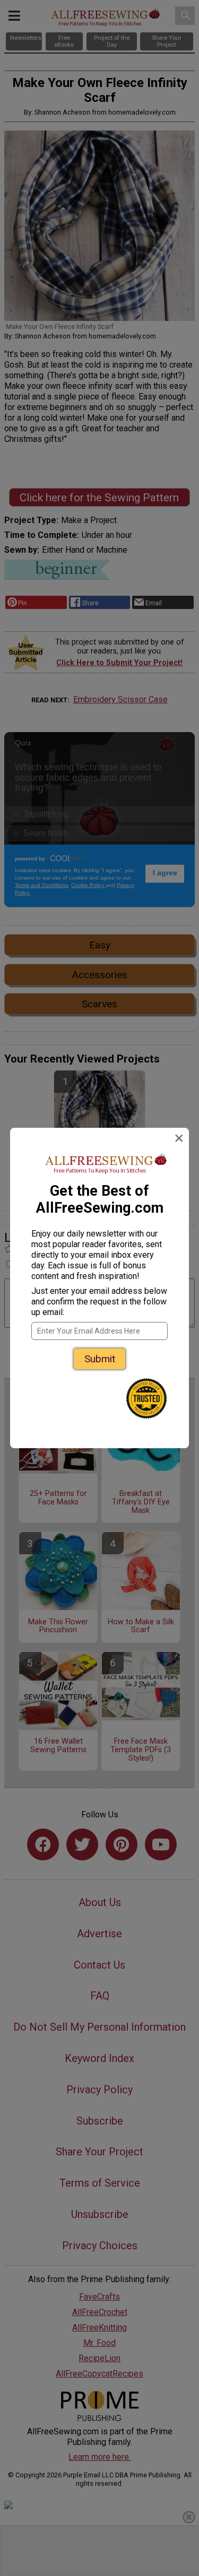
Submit (100, 1359)
